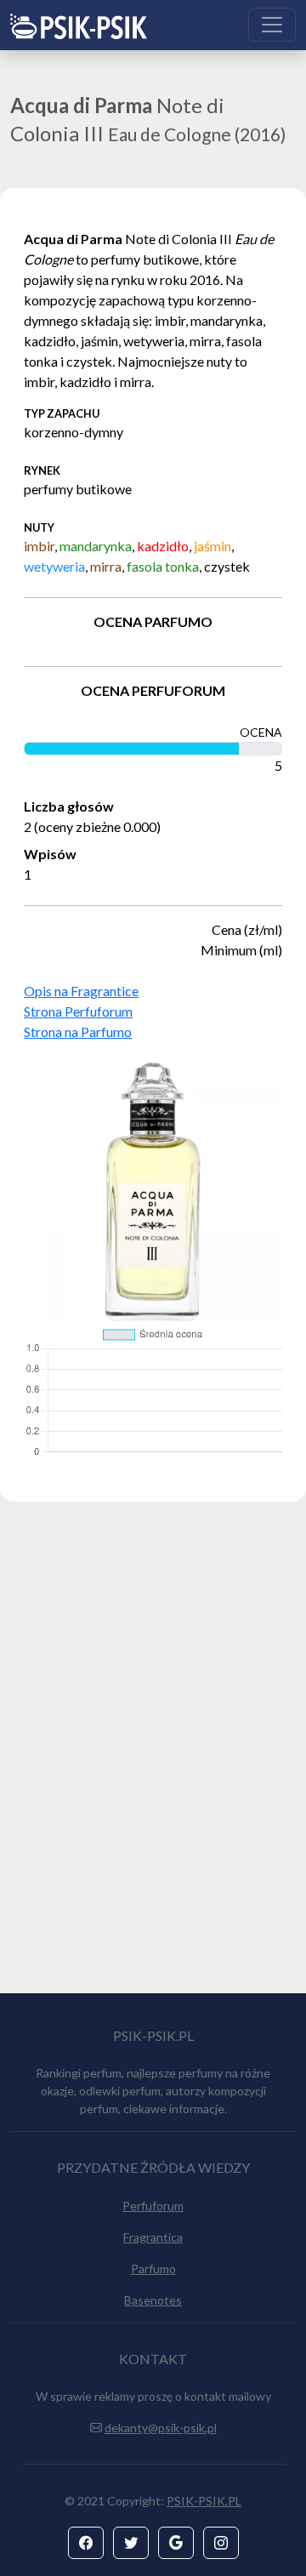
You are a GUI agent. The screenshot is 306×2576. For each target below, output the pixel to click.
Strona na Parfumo (78, 1032)
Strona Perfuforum (78, 1011)
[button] (86, 2543)
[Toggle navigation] (272, 25)
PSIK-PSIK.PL (204, 2501)
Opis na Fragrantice (81, 991)
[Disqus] (153, 1755)
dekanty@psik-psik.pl (161, 2428)
